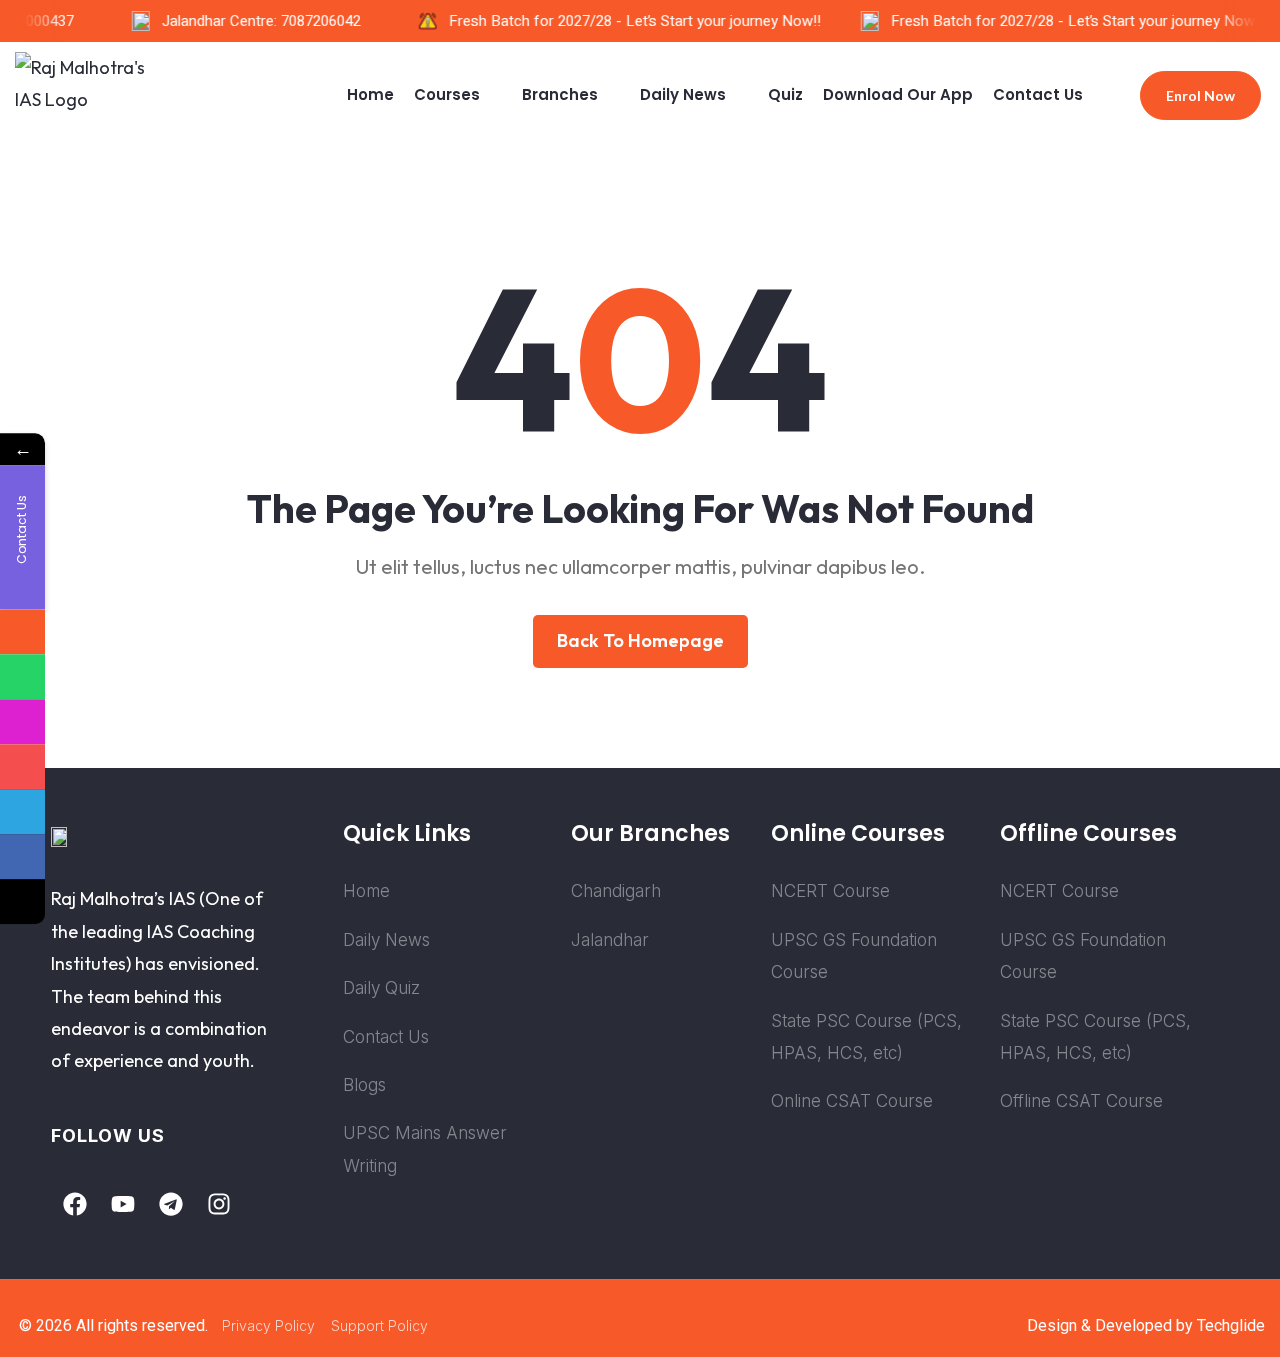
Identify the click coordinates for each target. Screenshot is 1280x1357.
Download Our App (898, 94)
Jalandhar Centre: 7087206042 (253, 21)
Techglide (1231, 1325)
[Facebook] (75, 1204)
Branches (560, 94)
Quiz (785, 94)
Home (370, 94)
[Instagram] (219, 1204)
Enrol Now (1200, 95)
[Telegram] (171, 1204)
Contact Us (1038, 94)
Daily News (683, 94)
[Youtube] (123, 1204)
